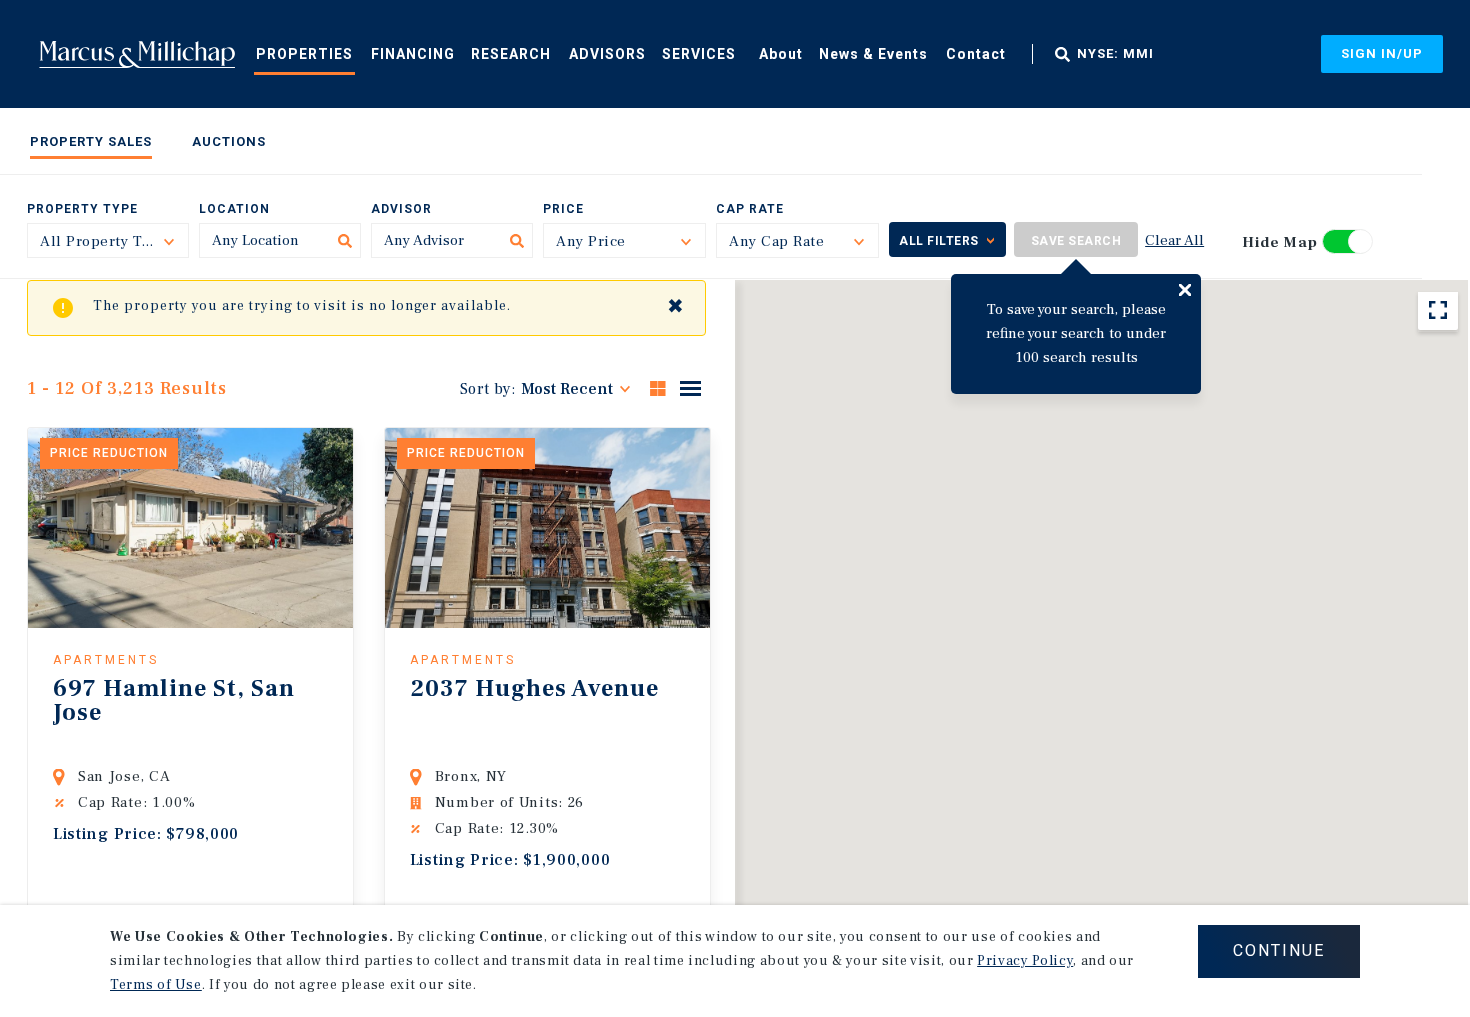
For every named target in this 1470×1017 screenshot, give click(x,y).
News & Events (873, 54)
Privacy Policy (1025, 961)
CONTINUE (1279, 950)
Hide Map (1280, 242)
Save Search (1076, 241)
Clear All (1174, 240)
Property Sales (91, 141)
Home (137, 54)
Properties (304, 54)
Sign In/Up (1382, 53)
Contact (976, 54)
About (781, 54)
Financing (413, 54)
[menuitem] (304, 53)
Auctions (229, 141)
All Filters (939, 241)
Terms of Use (156, 985)
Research (511, 54)
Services (699, 54)
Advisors (607, 54)
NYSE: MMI (1115, 54)
